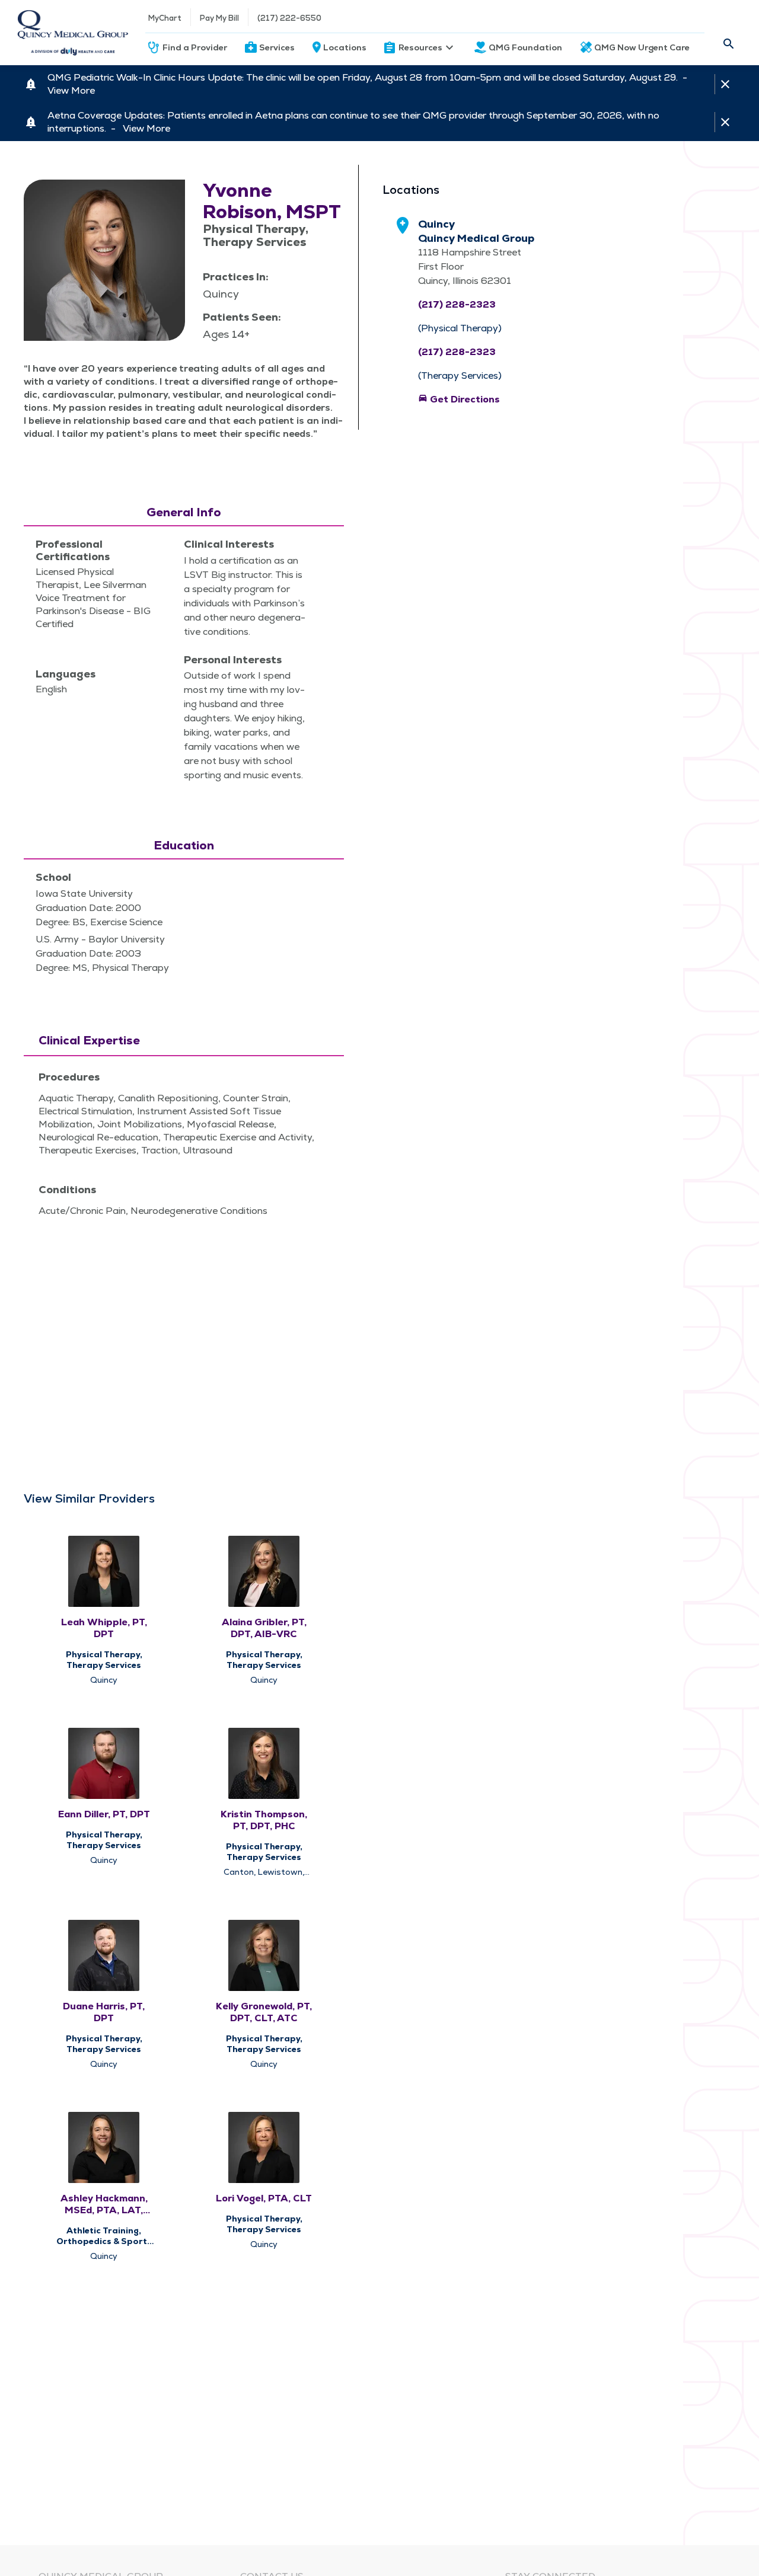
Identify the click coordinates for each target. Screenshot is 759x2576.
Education (184, 845)
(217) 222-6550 (289, 18)
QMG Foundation (525, 47)
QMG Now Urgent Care (642, 47)
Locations (345, 47)
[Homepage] (73, 33)
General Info (184, 512)
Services (277, 47)
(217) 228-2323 (457, 304)
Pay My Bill (219, 18)
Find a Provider (195, 47)
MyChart (165, 18)
